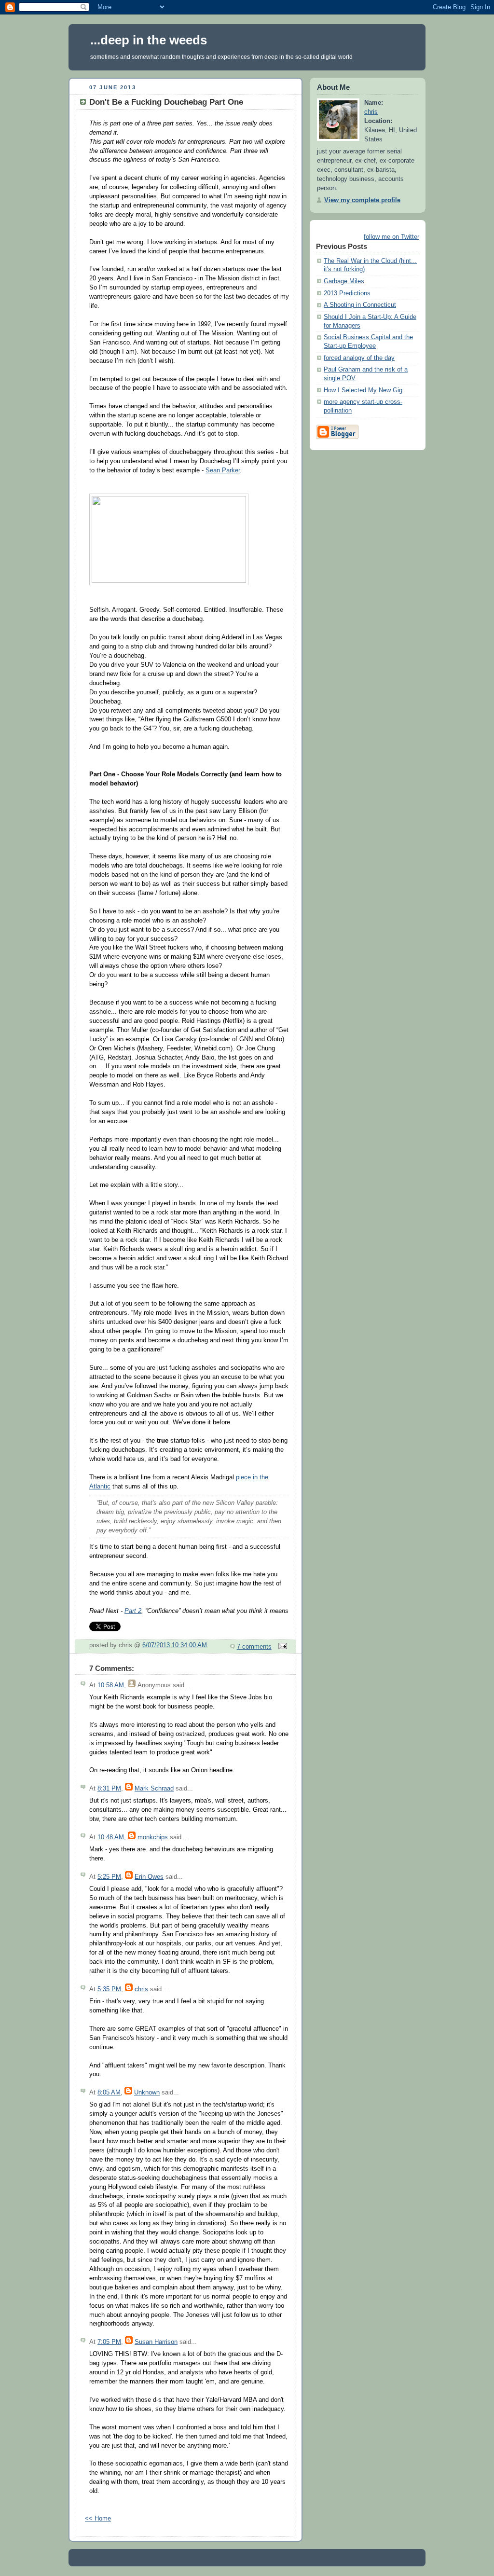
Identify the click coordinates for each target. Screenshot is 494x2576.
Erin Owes (149, 1877)
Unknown (147, 2093)
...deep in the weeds (149, 40)
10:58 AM (111, 1685)
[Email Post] (281, 1647)
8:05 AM (109, 2093)
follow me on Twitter (391, 237)
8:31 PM (109, 1789)
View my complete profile (362, 200)
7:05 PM (109, 2342)
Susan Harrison (156, 2342)
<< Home (98, 2519)
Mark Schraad (154, 1789)
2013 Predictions (347, 293)
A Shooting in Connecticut (360, 305)
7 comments (254, 1647)
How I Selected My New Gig (363, 390)
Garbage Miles (344, 281)
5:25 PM (109, 1877)
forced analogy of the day (359, 358)
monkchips (153, 1837)
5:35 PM (109, 1989)
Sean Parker (223, 470)
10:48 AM (111, 1837)
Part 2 (133, 1611)
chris (141, 1989)
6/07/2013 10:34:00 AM (175, 1645)
